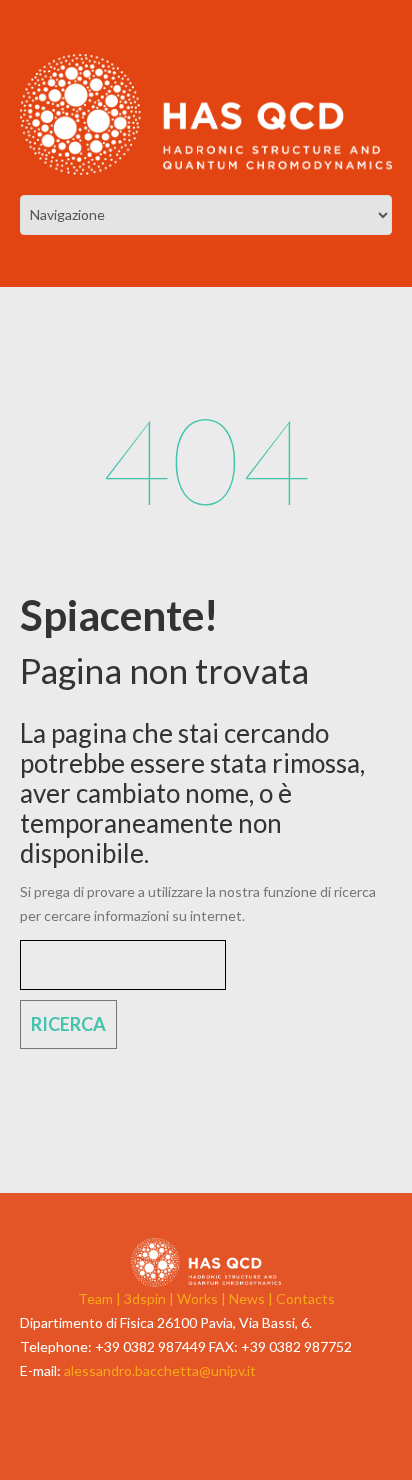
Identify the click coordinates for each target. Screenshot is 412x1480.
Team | (101, 1298)
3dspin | (150, 1298)
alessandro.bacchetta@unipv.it (160, 1370)
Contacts (305, 1298)
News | (252, 1298)
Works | (203, 1298)
